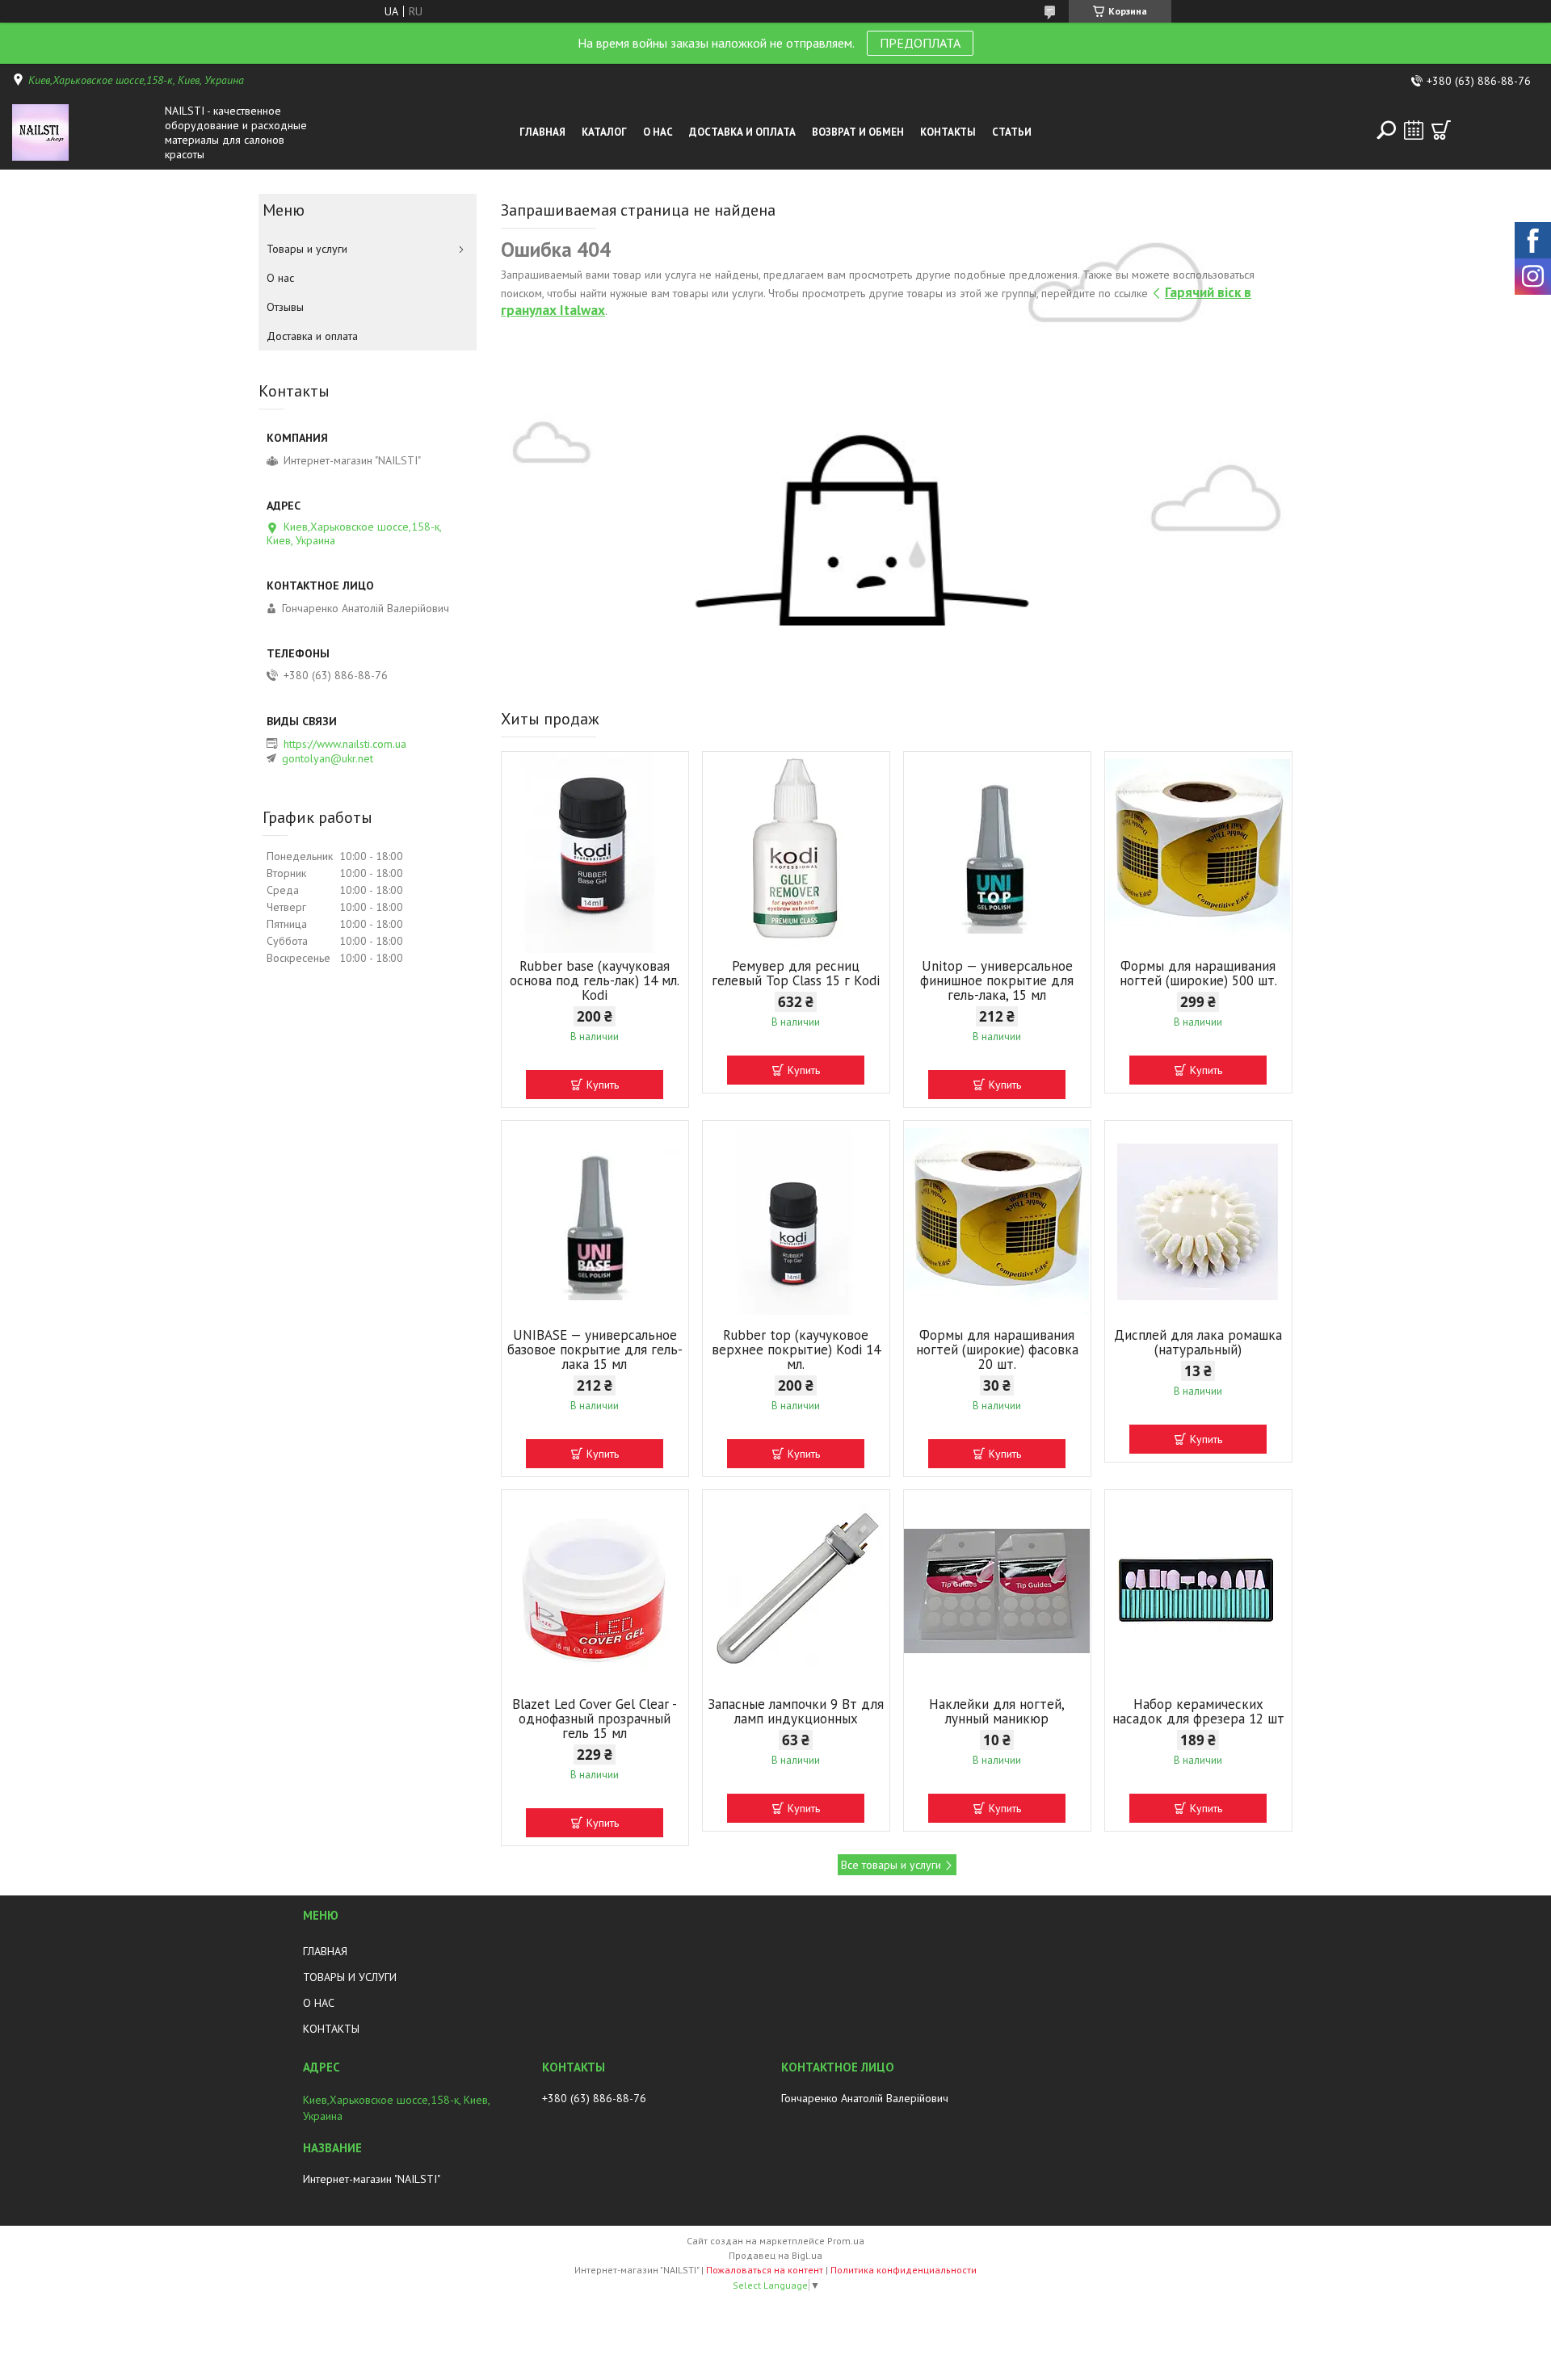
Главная (542, 132)
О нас (658, 132)
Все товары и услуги (891, 1865)
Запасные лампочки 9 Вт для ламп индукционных (796, 1711)
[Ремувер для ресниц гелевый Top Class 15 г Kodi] (796, 853)
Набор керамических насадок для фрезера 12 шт (1198, 1711)
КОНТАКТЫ (331, 2029)
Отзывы (285, 307)
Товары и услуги (307, 249)
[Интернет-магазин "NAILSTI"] (84, 132)
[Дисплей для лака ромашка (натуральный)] (1198, 1222)
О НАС (319, 2003)
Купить (603, 1085)
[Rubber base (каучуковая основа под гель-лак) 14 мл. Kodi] (595, 853)
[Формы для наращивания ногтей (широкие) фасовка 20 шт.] (997, 1222)
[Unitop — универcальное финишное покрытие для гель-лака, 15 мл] (997, 853)
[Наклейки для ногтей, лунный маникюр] (997, 1591)
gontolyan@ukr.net (328, 758)
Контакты (948, 132)
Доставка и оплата (742, 132)
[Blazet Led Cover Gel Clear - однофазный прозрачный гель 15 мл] (595, 1591)
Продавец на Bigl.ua (775, 2255)
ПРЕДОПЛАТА (920, 43)
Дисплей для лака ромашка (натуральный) (1198, 1342)
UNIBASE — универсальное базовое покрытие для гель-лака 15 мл (595, 1350)
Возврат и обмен (858, 132)
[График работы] (1414, 130)
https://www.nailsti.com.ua (345, 744)
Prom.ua (846, 2241)
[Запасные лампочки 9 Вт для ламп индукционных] (796, 1591)
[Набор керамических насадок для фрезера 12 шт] (1198, 1591)
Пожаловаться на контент (765, 2270)
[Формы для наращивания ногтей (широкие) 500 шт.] (1198, 853)
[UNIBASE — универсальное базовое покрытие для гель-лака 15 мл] (595, 1222)
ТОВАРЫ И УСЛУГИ (350, 1977)
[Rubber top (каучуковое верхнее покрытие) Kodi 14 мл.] (796, 1222)
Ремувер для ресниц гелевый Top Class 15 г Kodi (796, 973)
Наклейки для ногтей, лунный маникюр (997, 1711)
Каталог (604, 132)
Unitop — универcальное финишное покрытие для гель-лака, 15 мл (997, 980)
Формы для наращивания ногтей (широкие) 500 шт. (1198, 973)
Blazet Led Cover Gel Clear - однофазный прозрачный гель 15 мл (595, 1719)
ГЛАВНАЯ (325, 1951)
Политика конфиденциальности (904, 2270)
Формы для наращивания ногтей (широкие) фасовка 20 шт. (997, 1350)
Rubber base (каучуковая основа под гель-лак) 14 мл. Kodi (595, 980)
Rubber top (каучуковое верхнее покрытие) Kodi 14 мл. (796, 1350)
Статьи (1012, 132)
